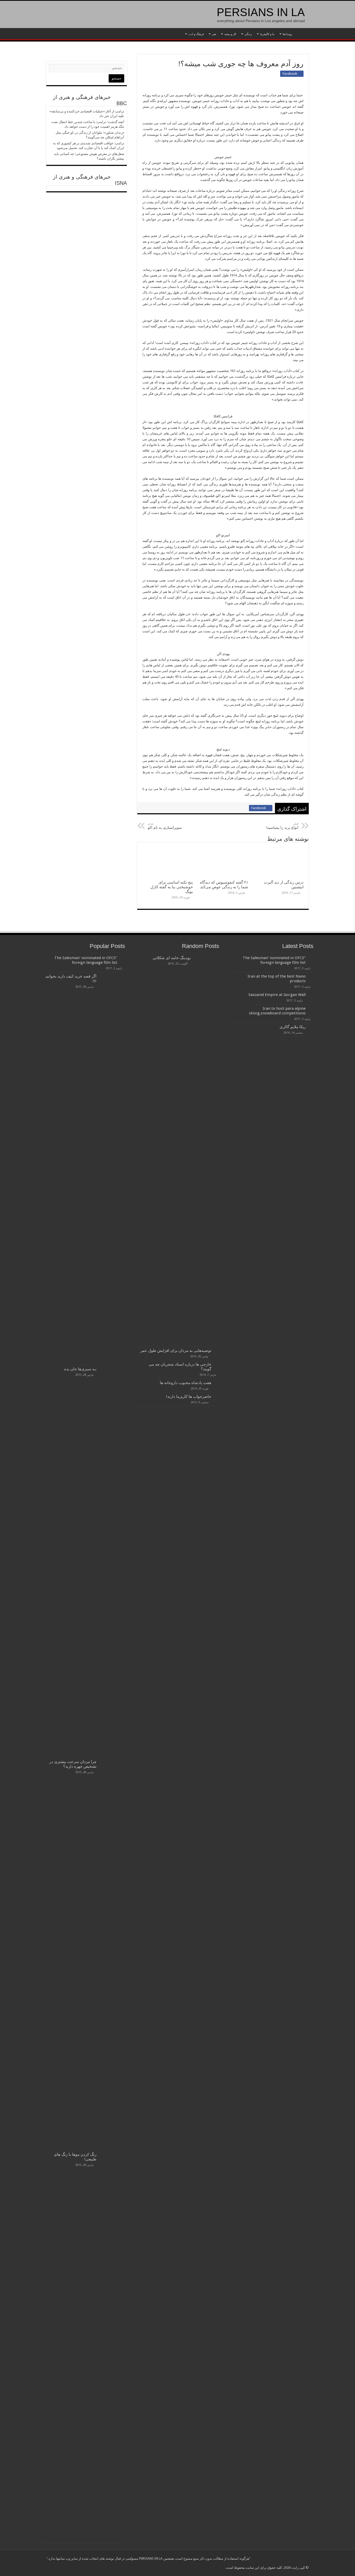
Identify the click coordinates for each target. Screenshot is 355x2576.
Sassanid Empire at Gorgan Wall (277, 995)
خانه (302, 33)
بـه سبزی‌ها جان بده (80, 1369)
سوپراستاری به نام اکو (165, 826)
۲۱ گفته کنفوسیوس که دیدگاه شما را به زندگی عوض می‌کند (224, 885)
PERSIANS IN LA (261, 12)
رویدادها (287, 34)
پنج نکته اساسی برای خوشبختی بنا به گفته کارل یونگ (172, 887)
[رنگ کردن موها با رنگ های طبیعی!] (112, 2347)
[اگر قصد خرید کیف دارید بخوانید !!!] (112, 1169)
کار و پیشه (230, 34)
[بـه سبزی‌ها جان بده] (112, 1561)
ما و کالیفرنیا (267, 34)
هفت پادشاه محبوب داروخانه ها (186, 1383)
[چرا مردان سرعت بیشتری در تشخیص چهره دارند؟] (112, 1954)
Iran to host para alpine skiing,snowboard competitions (277, 1011)
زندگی (248, 34)
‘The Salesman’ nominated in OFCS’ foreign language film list (274, 960)
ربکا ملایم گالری (293, 1027)
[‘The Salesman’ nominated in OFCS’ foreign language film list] (122, 958)
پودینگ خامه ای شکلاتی (172, 958)
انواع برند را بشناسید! (282, 826)
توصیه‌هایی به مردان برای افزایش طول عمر (176, 1351)
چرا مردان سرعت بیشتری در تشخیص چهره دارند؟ (73, 1764)
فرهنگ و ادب (196, 34)
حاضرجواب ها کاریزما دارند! (189, 1397)
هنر (214, 34)
